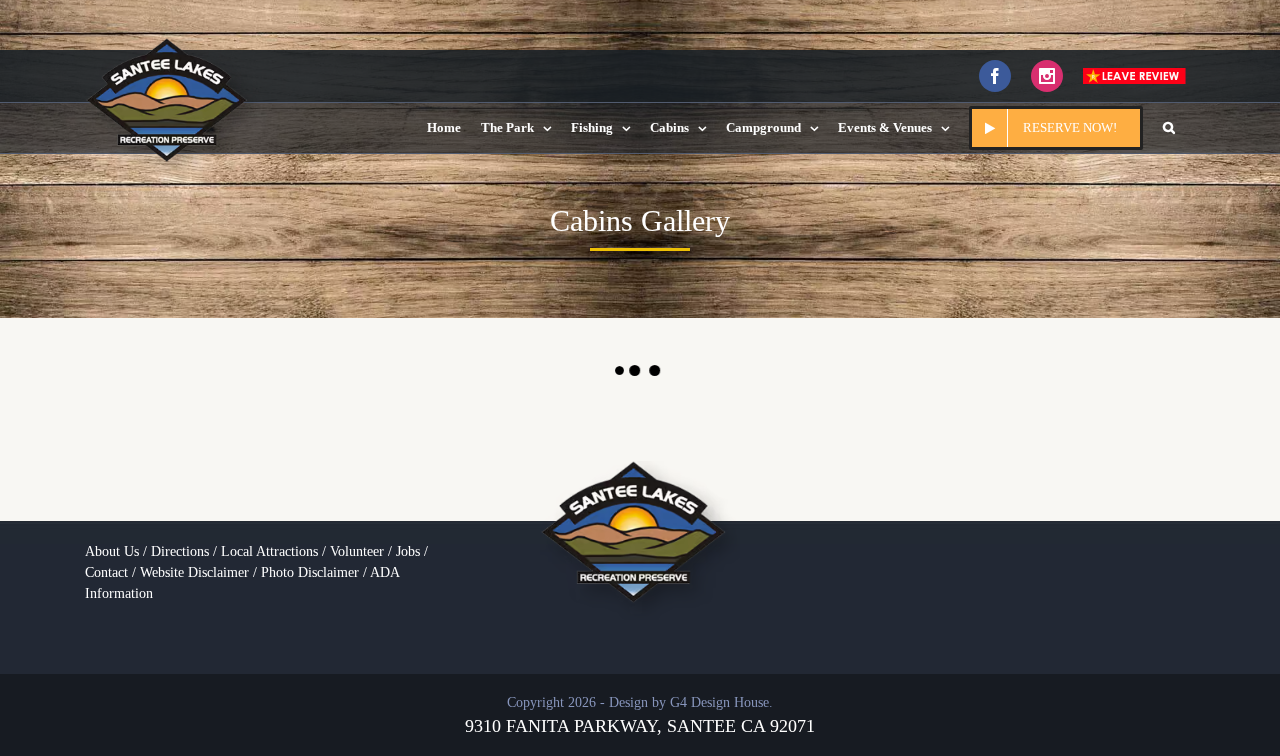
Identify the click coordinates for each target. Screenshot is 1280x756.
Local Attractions (269, 551)
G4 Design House (719, 702)
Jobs (408, 551)
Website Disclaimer (194, 572)
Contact (106, 572)
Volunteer (357, 551)
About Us (112, 551)
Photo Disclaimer (310, 572)
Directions (180, 551)
